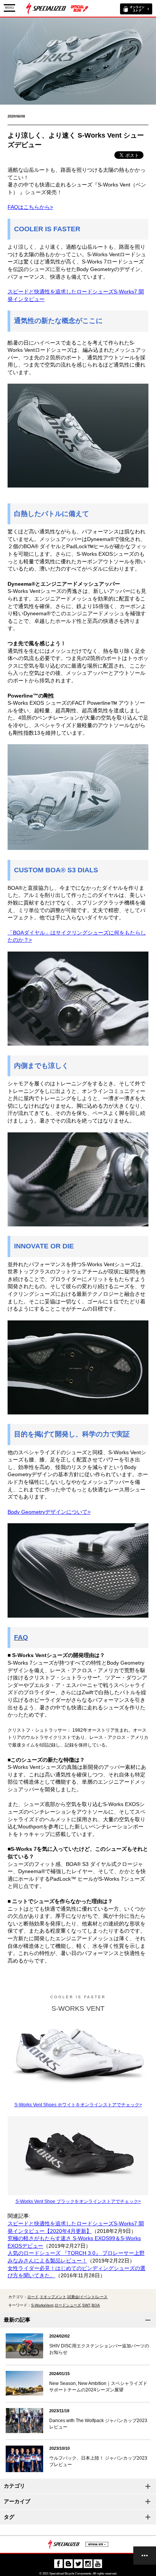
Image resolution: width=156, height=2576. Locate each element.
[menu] (145, 2556)
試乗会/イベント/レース (87, 2297)
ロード (33, 2297)
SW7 (86, 2305)
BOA (96, 2305)
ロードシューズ (68, 2305)
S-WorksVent (42, 2305)
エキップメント (53, 2297)
